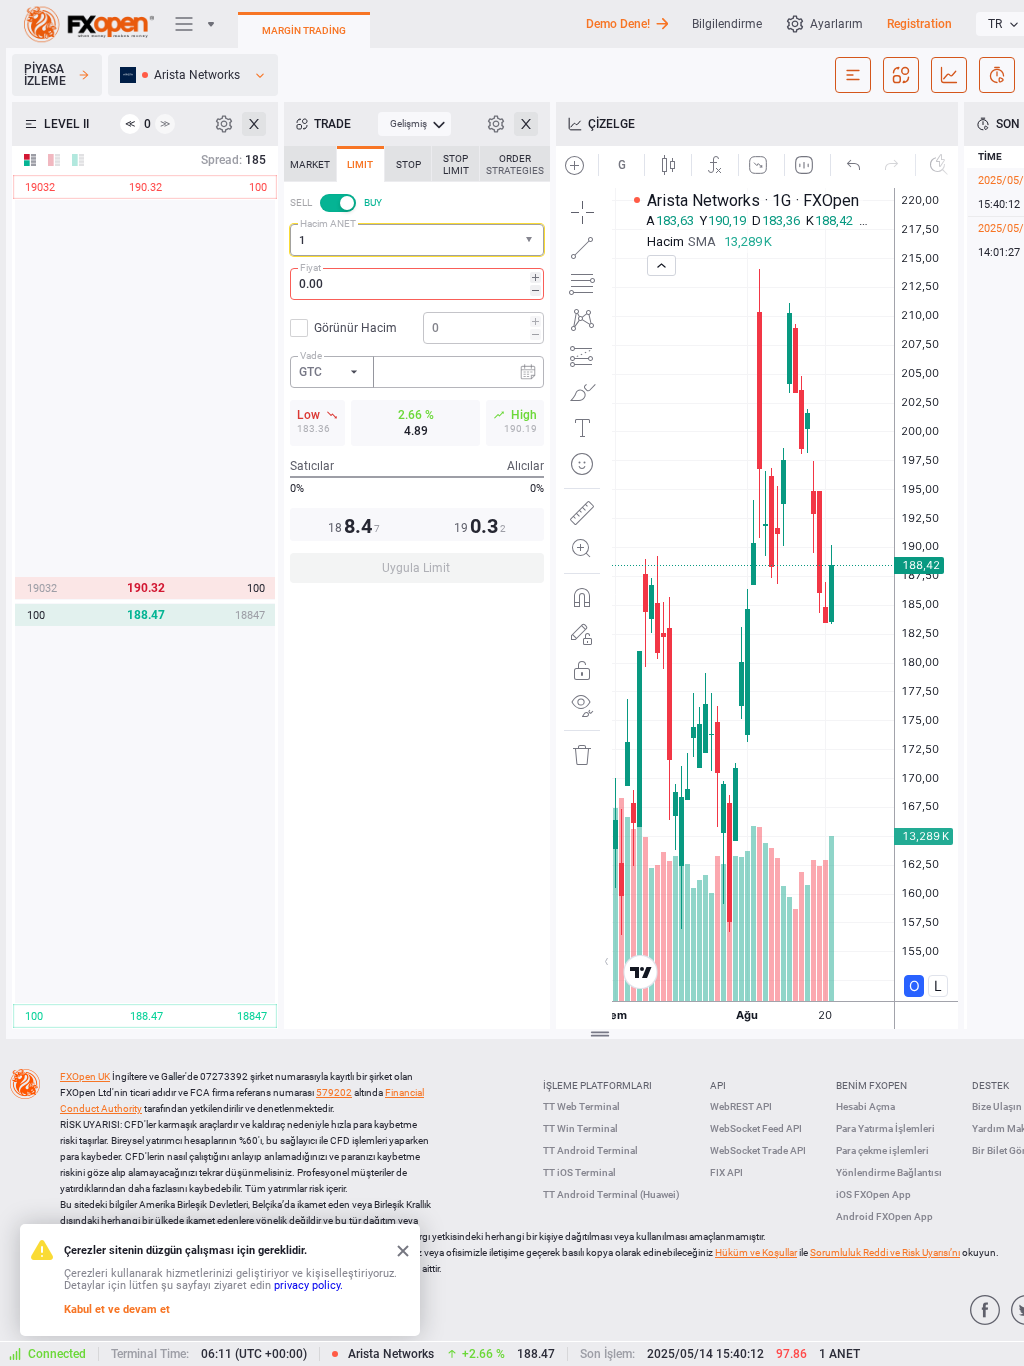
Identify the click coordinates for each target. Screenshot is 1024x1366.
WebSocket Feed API (756, 1128)
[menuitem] (414, 124)
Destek (990, 1085)
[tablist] (417, 370)
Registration (919, 24)
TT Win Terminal (580, 1128)
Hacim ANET (328, 223)
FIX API (726, 1172)
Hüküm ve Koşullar (756, 1252)
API (718, 1085)
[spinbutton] (417, 284)
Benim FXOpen (871, 1085)
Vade (311, 355)
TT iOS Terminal (579, 1172)
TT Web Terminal (581, 1106)
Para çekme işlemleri (882, 1150)
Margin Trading (304, 30)
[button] (531, 240)
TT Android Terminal (590, 1150)
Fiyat (310, 267)
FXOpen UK (85, 1076)
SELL (301, 202)
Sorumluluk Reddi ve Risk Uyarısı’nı (885, 1252)
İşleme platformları (597, 1085)
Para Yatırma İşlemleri (885, 1128)
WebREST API (741, 1106)
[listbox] (193, 75)
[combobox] (417, 240)
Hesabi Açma (865, 1106)
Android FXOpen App (884, 1216)
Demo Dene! (618, 24)
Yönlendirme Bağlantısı (889, 1172)
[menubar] (414, 124)
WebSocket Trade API (758, 1150)
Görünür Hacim (355, 328)
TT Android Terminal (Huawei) (611, 1194)
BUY (373, 202)
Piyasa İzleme (45, 75)
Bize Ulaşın (997, 1106)
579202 (334, 1092)
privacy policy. (308, 1285)
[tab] (310, 164)
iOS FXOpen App (873, 1194)
